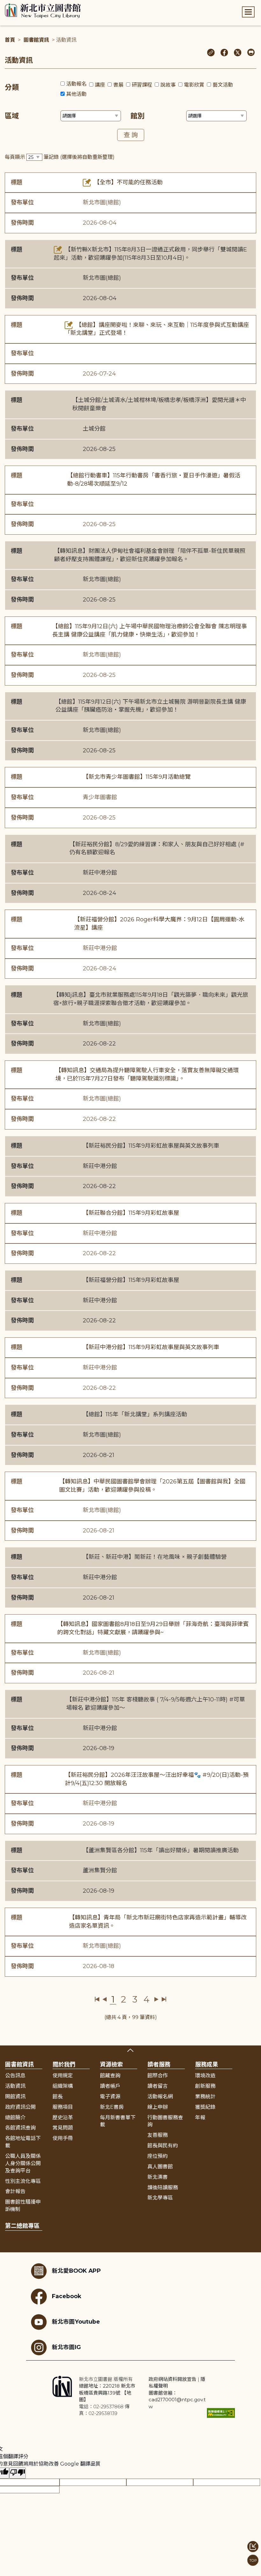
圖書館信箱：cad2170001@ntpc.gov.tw (177, 2400)
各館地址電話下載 (23, 2142)
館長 (58, 2097)
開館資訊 (15, 2097)
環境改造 (205, 2076)
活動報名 (76, 84)
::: (3, 4)
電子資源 (110, 2097)
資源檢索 (111, 2065)
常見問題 (63, 2128)
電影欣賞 (194, 85)
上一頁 (105, 1999)
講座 (100, 85)
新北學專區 (160, 2198)
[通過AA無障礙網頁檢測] (221, 2413)
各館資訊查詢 (20, 2128)
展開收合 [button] (130, 2050)
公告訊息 (15, 2076)
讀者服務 (159, 2065)
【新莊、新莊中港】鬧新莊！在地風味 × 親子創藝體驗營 (155, 1557)
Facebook (67, 2296)
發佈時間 (22, 223)
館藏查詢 (110, 2076)
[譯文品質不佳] (18, 2473)
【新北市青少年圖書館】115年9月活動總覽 (137, 777)
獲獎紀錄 (205, 2107)
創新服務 (205, 2086)
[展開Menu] (248, 12)
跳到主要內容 (16, 4)
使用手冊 (63, 2138)
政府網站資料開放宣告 (173, 2379)
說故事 (168, 85)
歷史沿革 (63, 2118)
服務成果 (207, 2065)
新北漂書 (158, 2177)
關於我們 (64, 2065)
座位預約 (158, 2156)
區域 (12, 116)
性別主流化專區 (23, 2181)
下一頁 (156, 1999)
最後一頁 (164, 1999)
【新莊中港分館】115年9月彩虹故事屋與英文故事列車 (151, 1347)
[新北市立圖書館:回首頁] (43, 11)
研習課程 (142, 85)
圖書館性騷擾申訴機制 (23, 2206)
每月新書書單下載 (118, 2121)
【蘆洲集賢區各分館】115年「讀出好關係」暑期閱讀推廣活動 (161, 1850)
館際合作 (158, 2076)
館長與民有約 (163, 2146)
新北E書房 (112, 2107)
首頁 (10, 40)
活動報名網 (160, 2097)
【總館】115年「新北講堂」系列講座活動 (135, 1414)
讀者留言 (158, 2086)
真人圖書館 (160, 2167)
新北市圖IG (66, 2347)
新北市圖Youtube (76, 2322)
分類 (12, 87)
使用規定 (63, 2076)
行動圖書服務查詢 (165, 2121)
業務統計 (205, 2097)
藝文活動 (223, 85)
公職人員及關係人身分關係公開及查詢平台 (23, 2163)
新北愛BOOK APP (76, 2271)
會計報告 (15, 2191)
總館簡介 (15, 2118)
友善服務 (158, 2135)
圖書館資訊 (36, 40)
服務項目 (63, 2107)
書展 (118, 85)
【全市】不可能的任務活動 (127, 182)
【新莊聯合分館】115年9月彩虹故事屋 (131, 1213)
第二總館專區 (22, 2226)
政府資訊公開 (20, 2107)
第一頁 (97, 1999)
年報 (200, 2118)
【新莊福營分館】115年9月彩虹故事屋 (131, 1280)
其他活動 (76, 94)
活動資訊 (15, 2086)
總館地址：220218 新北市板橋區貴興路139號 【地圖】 (107, 2393)
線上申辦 (158, 2107)
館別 (138, 116)
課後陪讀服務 (163, 2188)
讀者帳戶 (110, 2086)
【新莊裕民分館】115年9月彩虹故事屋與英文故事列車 (151, 1146)
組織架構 (63, 2086)
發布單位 (22, 202)
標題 (17, 182)
